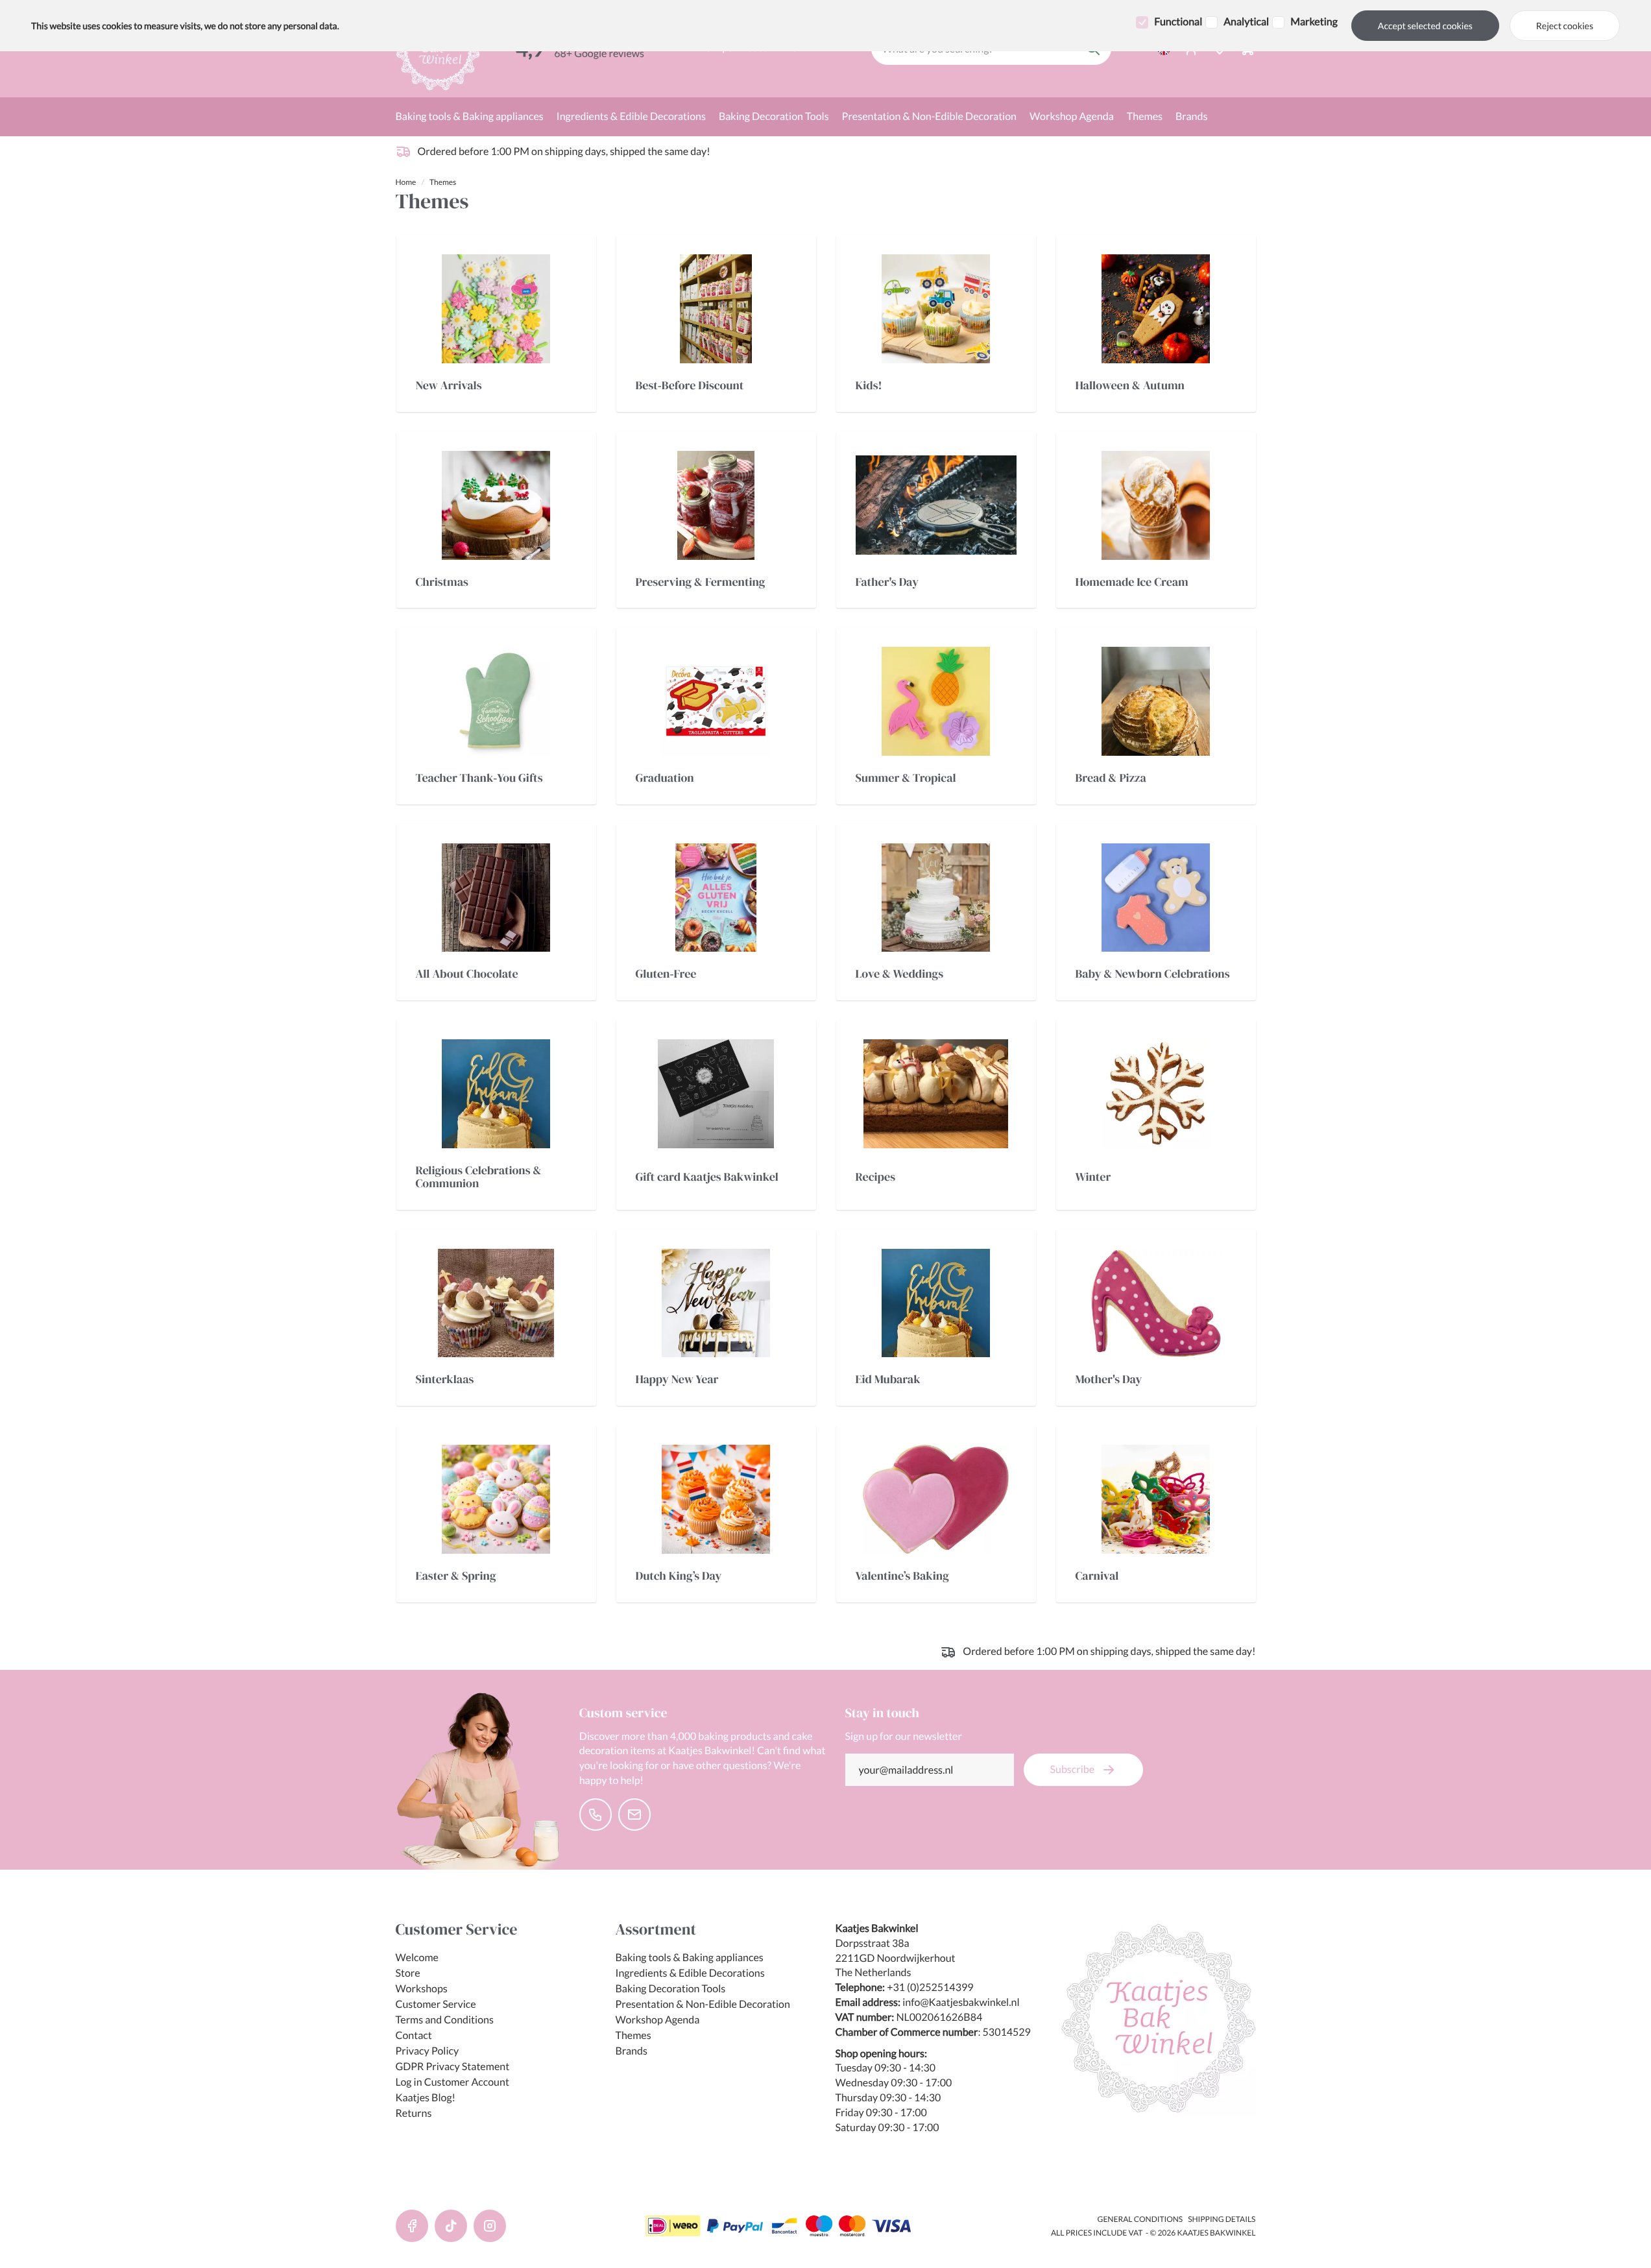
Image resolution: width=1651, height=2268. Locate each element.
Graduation (665, 778)
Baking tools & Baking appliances (470, 116)
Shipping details (1222, 2219)
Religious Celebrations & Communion (479, 1177)
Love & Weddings (900, 974)
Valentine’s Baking (902, 1576)
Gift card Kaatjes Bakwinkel (707, 1177)
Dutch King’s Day (679, 1576)
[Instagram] (490, 2226)
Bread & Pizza (1111, 778)
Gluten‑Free (666, 974)
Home (406, 182)
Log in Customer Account (452, 2082)
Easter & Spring (456, 1576)
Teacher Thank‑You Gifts (479, 778)
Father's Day (887, 583)
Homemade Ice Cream (1132, 583)
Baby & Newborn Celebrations (1153, 974)
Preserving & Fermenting (701, 583)
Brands (1191, 116)
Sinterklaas (445, 1380)
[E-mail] (634, 1815)
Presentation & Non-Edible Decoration (929, 116)
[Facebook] (412, 2226)
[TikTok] (451, 2226)
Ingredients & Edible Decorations (631, 116)
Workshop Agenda (1072, 116)
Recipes (876, 1177)
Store (408, 1973)
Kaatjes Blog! (426, 2098)
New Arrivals (449, 386)
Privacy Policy (428, 2051)
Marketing (1314, 22)
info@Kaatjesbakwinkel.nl (961, 2002)
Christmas (442, 583)
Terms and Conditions (445, 2020)
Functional (1178, 22)
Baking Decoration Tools (774, 116)
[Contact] (596, 1815)
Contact (414, 2035)
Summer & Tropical (906, 778)
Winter (1093, 1177)
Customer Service (436, 2004)
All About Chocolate (467, 974)
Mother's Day (1109, 1380)
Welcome (417, 1958)
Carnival (1097, 1576)
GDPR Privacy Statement (453, 2067)
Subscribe (1073, 1769)
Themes (1145, 116)
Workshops (422, 1989)
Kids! (869, 386)
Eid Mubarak (888, 1380)
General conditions (1140, 2219)
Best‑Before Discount (690, 386)
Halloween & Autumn (1130, 386)
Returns (414, 2113)
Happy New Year (677, 1380)
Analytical (1246, 22)
